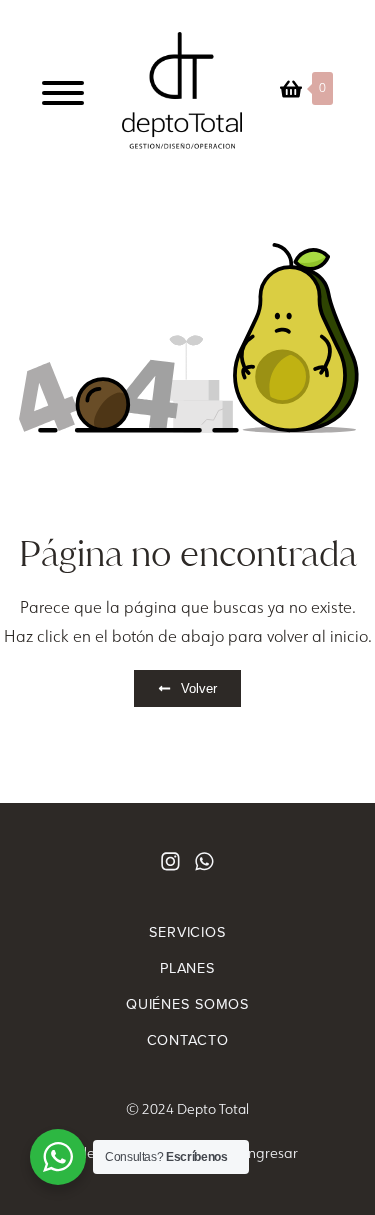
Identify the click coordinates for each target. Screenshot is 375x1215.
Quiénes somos (187, 1004)
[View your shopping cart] (291, 89)
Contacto (188, 1040)
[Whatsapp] (204, 861)
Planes (187, 968)
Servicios (187, 932)
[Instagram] (170, 861)
